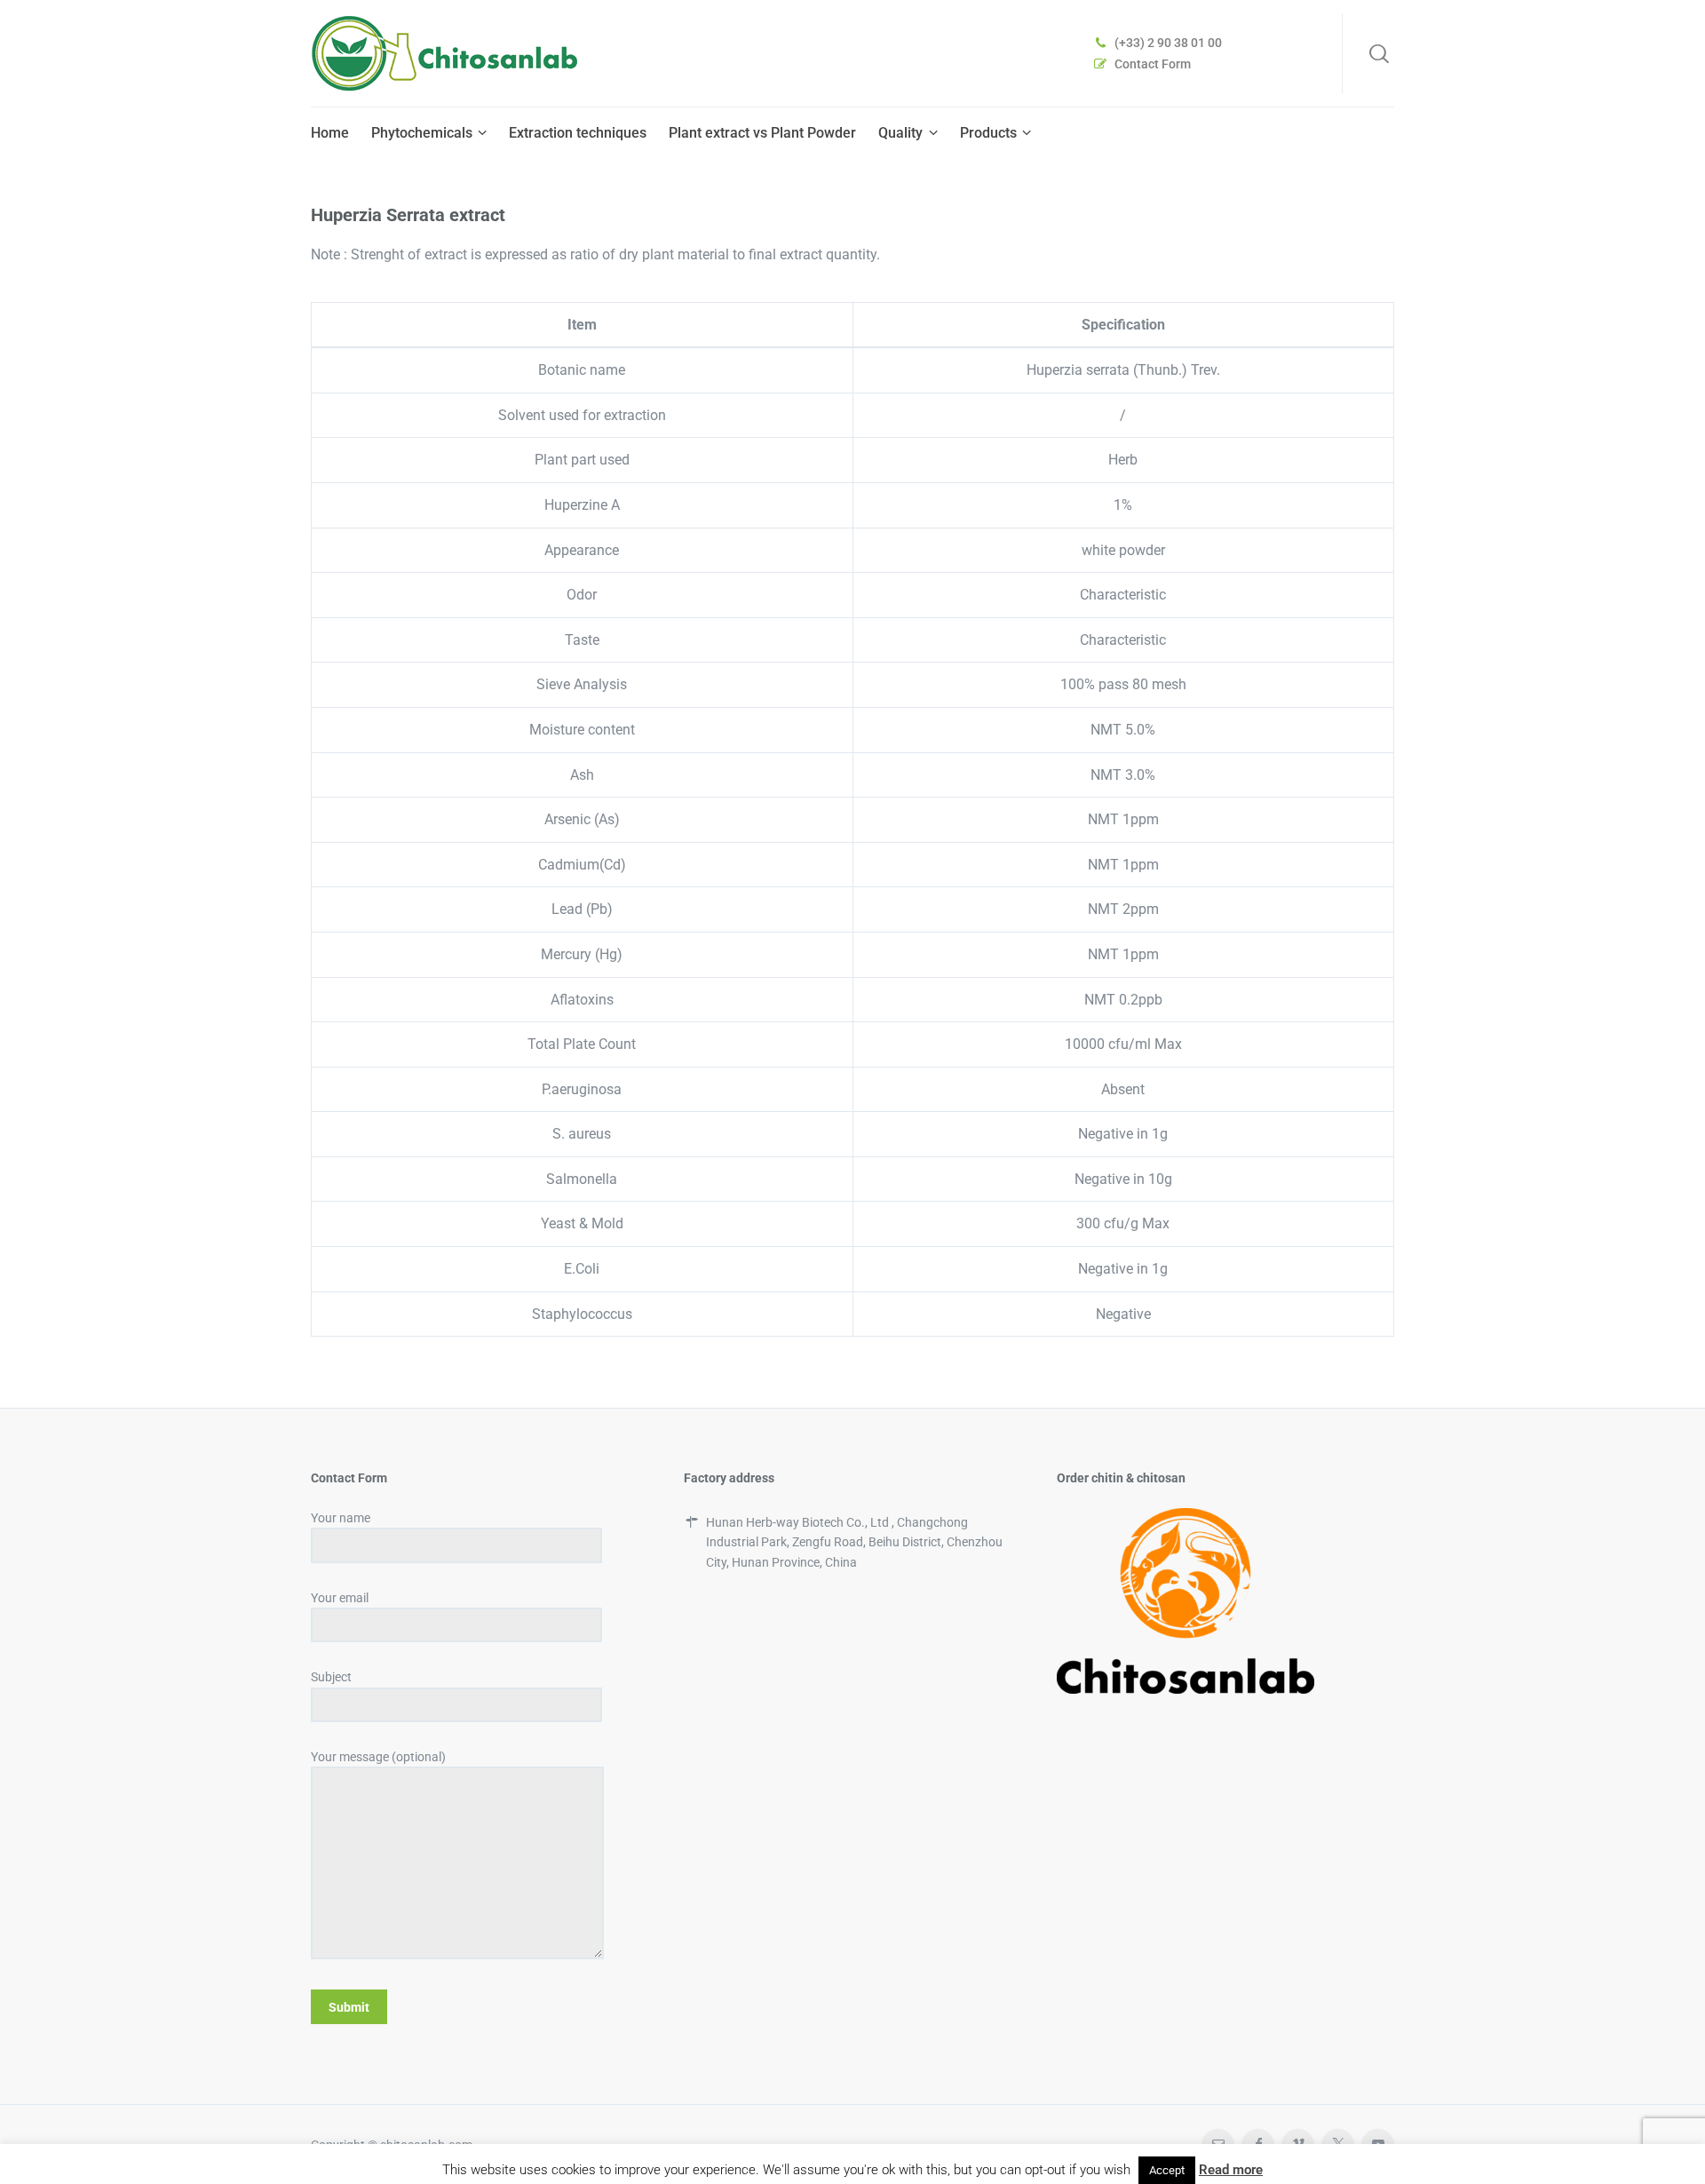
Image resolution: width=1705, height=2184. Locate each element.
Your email (340, 1598)
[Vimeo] (1298, 2144)
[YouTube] (1378, 2144)
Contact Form (1153, 64)
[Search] (1379, 53)
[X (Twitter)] (1338, 2144)
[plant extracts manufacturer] (444, 53)
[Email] (1218, 2144)
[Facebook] (1258, 2144)
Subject (331, 1677)
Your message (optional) (378, 1757)
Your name (341, 1518)
